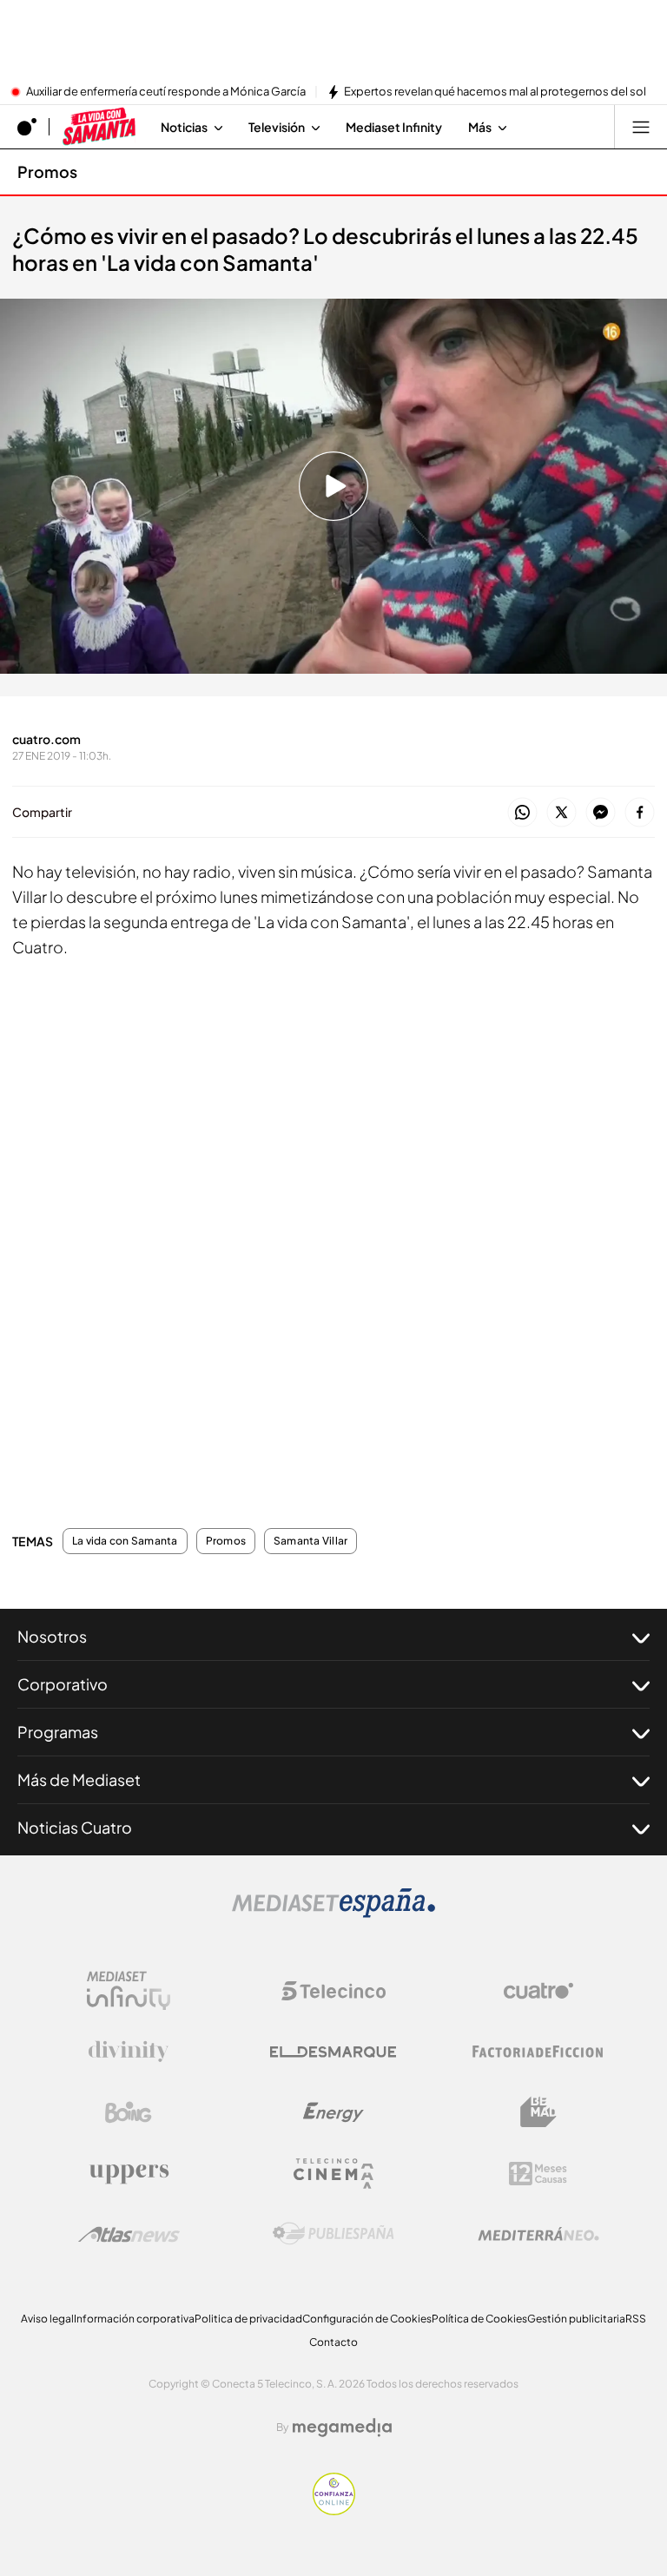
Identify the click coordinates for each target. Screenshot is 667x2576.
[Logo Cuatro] (538, 1991)
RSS (636, 2319)
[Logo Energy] (333, 2112)
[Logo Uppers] (129, 2173)
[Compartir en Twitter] (561, 813)
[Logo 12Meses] (538, 2174)
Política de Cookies (479, 2319)
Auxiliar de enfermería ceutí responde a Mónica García (166, 92)
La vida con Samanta (125, 1541)
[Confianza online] (334, 2510)
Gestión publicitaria (576, 2319)
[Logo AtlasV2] (129, 2234)
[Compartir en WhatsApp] (522, 813)
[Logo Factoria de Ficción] (538, 2052)
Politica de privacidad (248, 2319)
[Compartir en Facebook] (640, 813)
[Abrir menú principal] (641, 127)
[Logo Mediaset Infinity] (129, 1991)
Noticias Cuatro (75, 1827)
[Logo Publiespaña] (333, 2234)
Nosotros (52, 1636)
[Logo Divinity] (129, 2052)
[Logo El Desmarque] (333, 2052)
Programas (58, 1732)
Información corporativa (134, 2319)
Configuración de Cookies (367, 2319)
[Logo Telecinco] (333, 1991)
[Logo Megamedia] (342, 2428)
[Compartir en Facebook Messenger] (601, 813)
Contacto (333, 2342)
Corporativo (63, 1684)
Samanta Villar (310, 1541)
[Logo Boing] (129, 2112)
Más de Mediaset (79, 1779)
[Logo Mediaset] (333, 1913)
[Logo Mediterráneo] (538, 2234)
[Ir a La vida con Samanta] (99, 127)
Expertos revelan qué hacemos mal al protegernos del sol (495, 92)
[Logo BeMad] (538, 2112)
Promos (47, 171)
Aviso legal (47, 2319)
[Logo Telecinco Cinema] (333, 2174)
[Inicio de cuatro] (27, 127)
